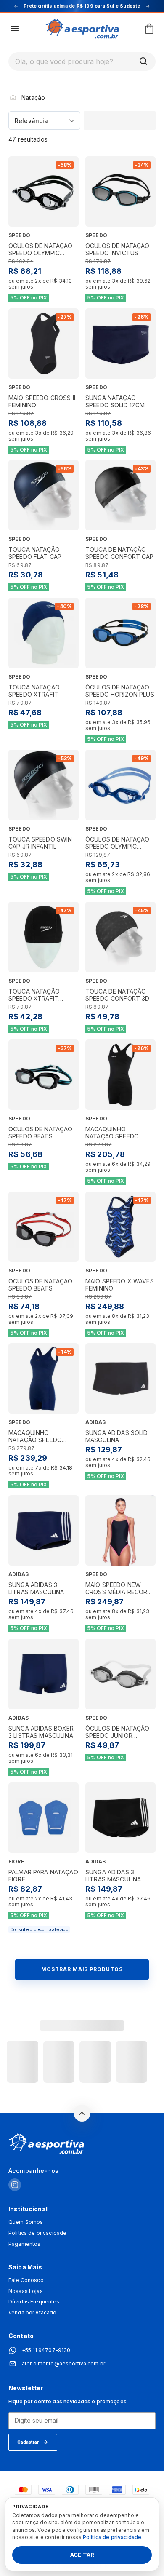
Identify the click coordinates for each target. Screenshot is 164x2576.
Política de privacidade (37, 2233)
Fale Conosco (26, 2280)
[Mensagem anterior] (16, 6)
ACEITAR (82, 2555)
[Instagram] (15, 2185)
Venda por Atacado (32, 2313)
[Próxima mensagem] (148, 6)
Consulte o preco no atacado (39, 1929)
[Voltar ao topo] (82, 2113)
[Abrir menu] (15, 29)
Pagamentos (24, 2244)
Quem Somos (26, 2222)
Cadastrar (28, 2442)
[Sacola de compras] (149, 29)
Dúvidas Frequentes (34, 2302)
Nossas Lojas (26, 2291)
